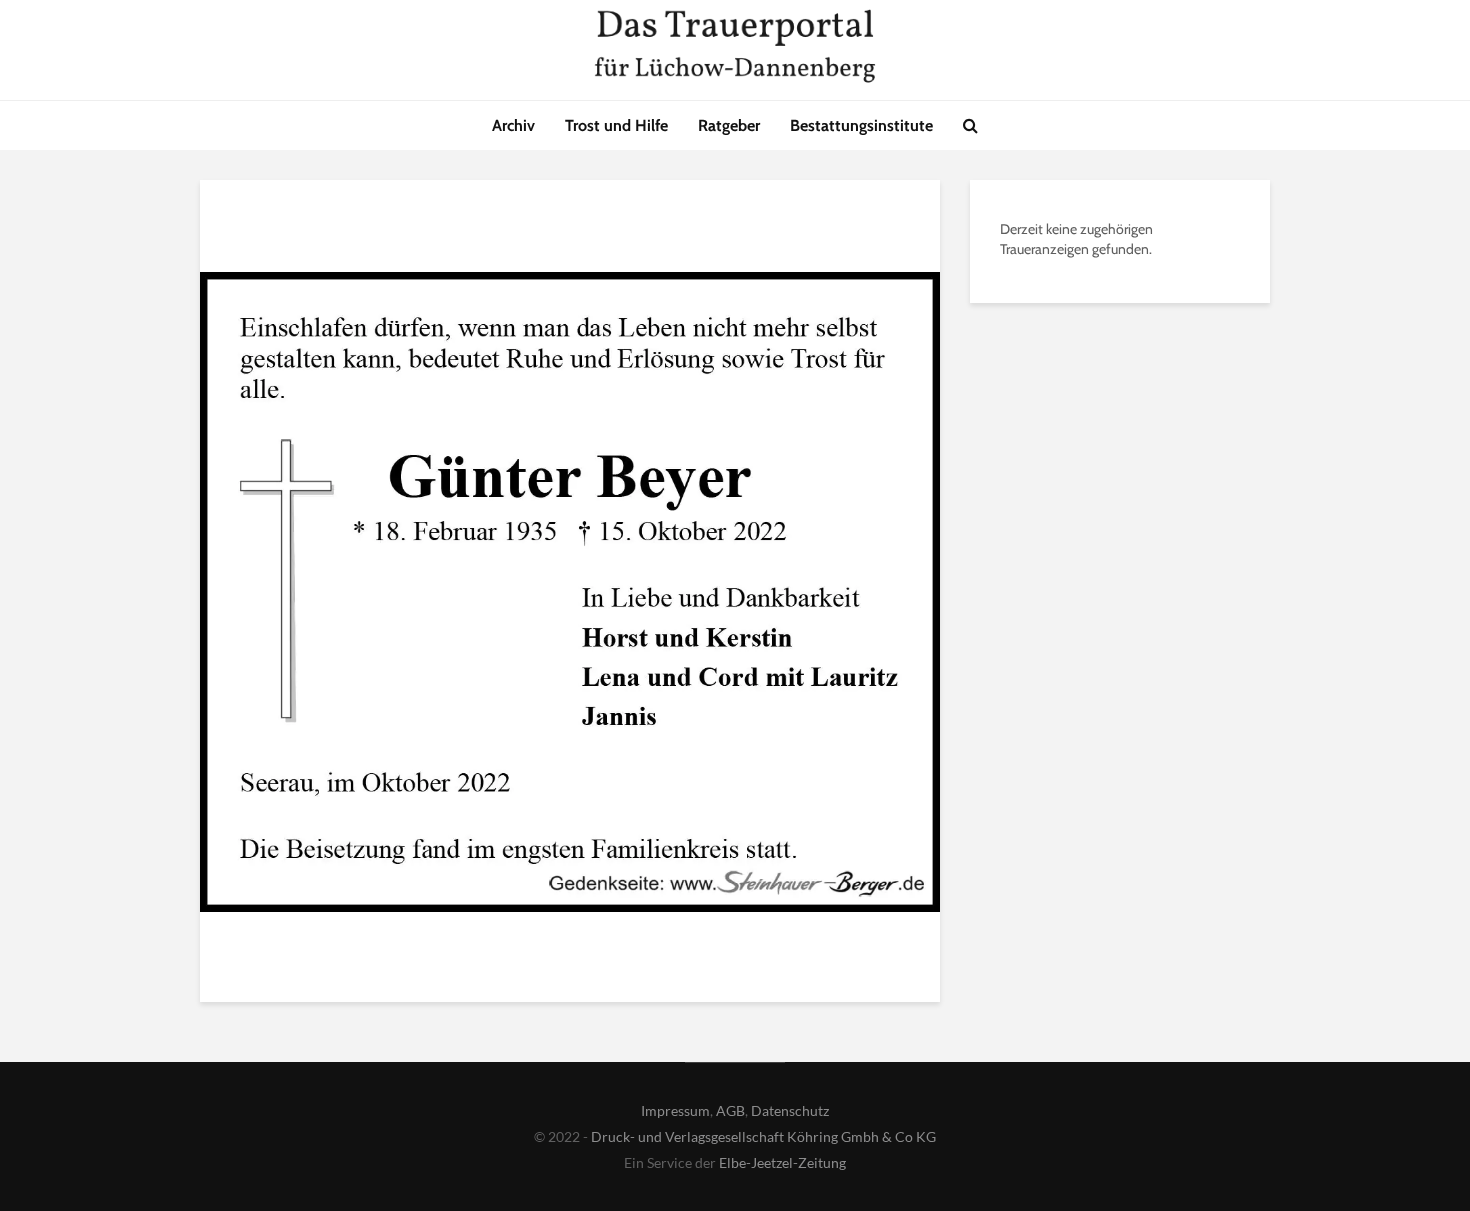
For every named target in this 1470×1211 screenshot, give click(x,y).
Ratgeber (729, 125)
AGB (730, 1110)
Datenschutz (790, 1110)
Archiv (513, 125)
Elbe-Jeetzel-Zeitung (782, 1162)
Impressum (675, 1110)
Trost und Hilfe (616, 125)
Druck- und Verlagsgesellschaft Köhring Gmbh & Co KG (763, 1136)
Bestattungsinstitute (861, 125)
